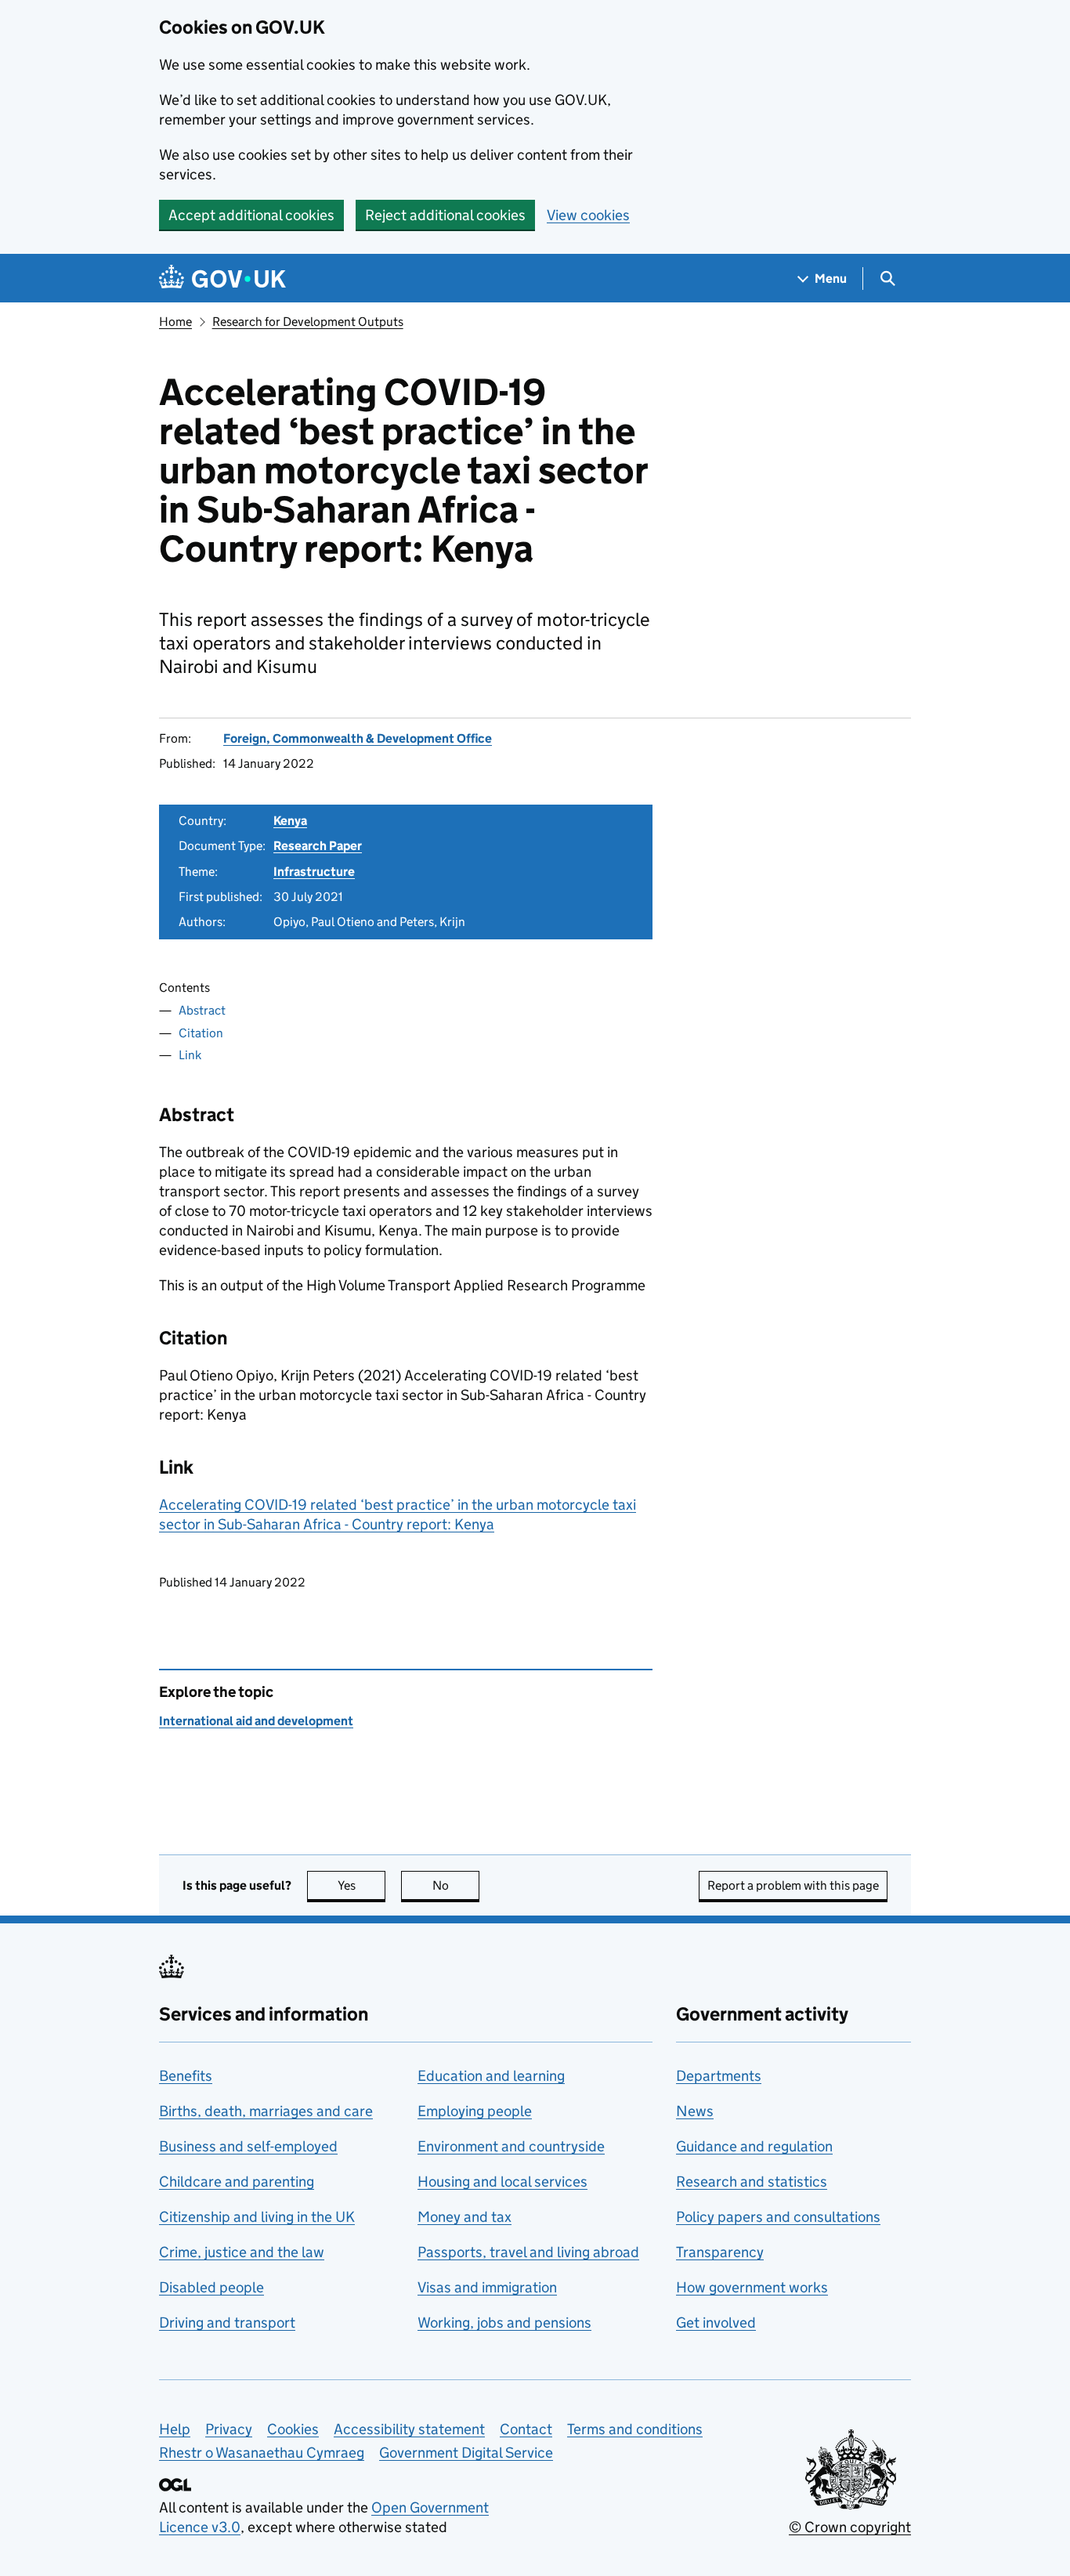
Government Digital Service (466, 2453)
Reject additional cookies (445, 215)
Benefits (186, 2076)
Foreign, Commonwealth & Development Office (358, 738)
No (456, 1885)
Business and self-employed (248, 2146)
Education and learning (491, 2076)
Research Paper (318, 846)
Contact (526, 2429)
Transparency (720, 2252)
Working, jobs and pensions (504, 2323)
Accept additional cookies (251, 215)
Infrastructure (314, 872)
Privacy (229, 2429)
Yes (361, 1885)
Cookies (293, 2429)
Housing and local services (502, 2182)
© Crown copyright (850, 2527)
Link (190, 1055)
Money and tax (465, 2217)
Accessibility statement (409, 2429)
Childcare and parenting (237, 2182)
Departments (719, 2076)
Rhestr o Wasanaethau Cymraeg (262, 2453)
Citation (201, 1033)
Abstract (202, 1010)
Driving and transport (227, 2323)
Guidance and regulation (754, 2146)
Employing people (475, 2111)
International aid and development (256, 1721)
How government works (752, 2287)
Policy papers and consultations (778, 2217)
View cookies (588, 215)
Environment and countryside (511, 2146)
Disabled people (211, 2287)
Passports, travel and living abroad (528, 2252)
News (695, 2111)
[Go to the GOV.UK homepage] (222, 279)
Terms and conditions (635, 2429)
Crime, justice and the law (242, 2252)
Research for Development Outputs (308, 322)
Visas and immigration (487, 2287)
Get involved (716, 2323)
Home (175, 322)
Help (175, 2429)
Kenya (290, 821)
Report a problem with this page (793, 1885)
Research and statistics (752, 2182)
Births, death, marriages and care (266, 2111)
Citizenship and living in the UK (257, 2217)
